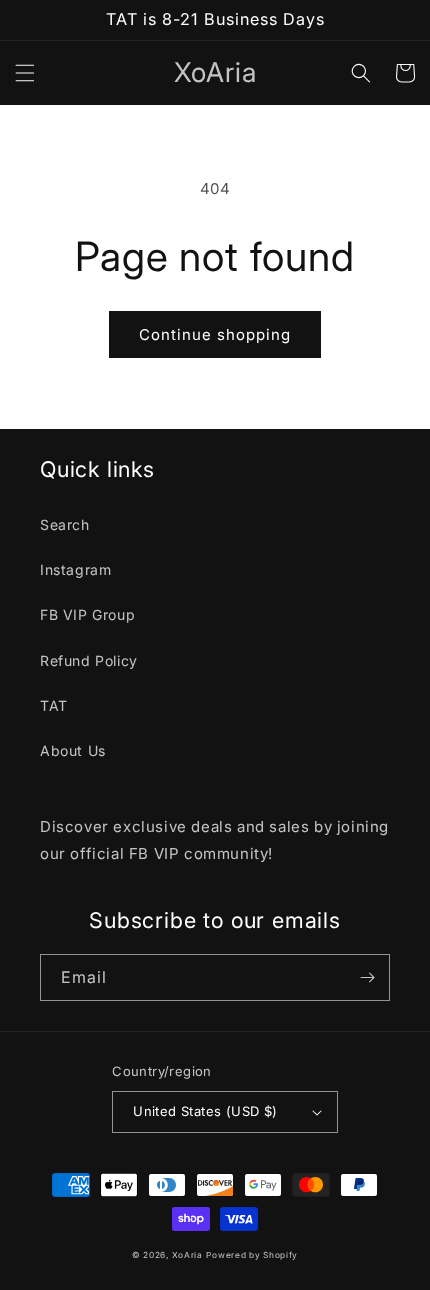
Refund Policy (89, 660)
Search (65, 524)
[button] (25, 73)
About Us (73, 750)
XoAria (187, 1255)
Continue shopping (215, 334)
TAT (54, 705)
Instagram (75, 569)
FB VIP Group (87, 614)
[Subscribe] (367, 977)
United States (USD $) (205, 1111)
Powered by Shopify (252, 1255)
